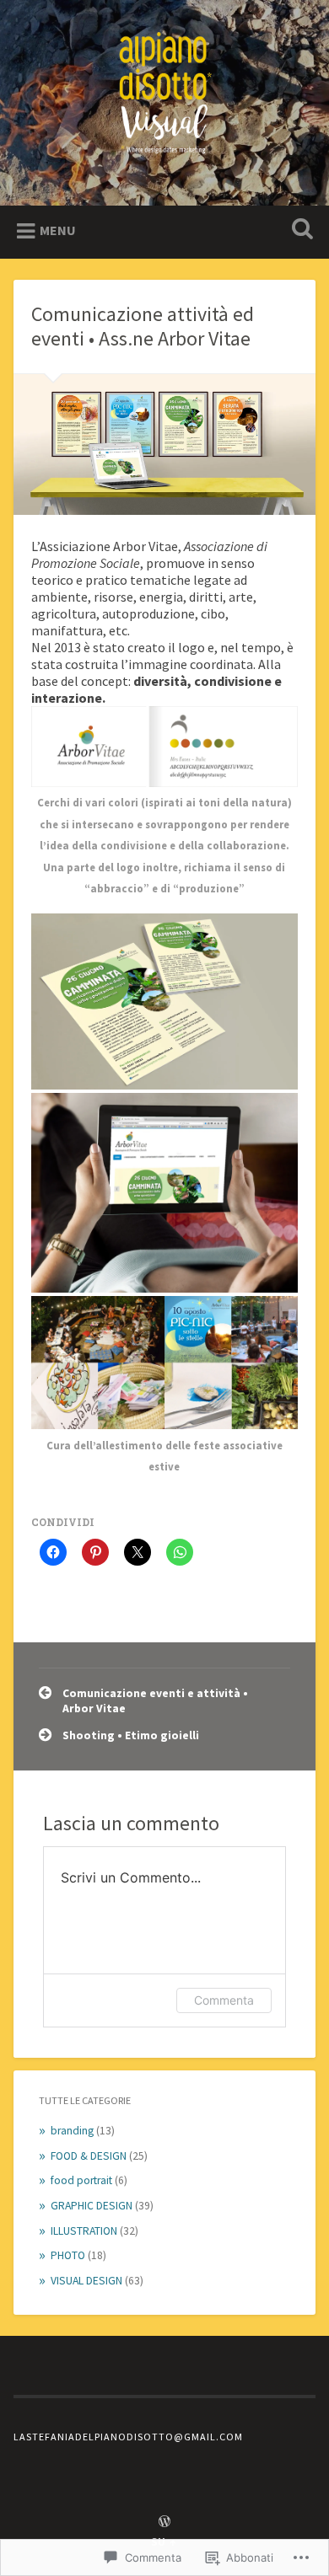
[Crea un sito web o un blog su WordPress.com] (164, 2522)
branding (72, 2131)
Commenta (224, 2000)
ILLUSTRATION (84, 2231)
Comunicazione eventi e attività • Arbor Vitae (155, 1701)
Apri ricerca (299, 230)
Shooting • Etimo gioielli (131, 1735)
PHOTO (68, 2255)
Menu (58, 230)
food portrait (81, 2180)
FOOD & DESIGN (89, 2156)
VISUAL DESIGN (86, 2281)
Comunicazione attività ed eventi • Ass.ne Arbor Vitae (143, 326)
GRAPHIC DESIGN (92, 2206)
